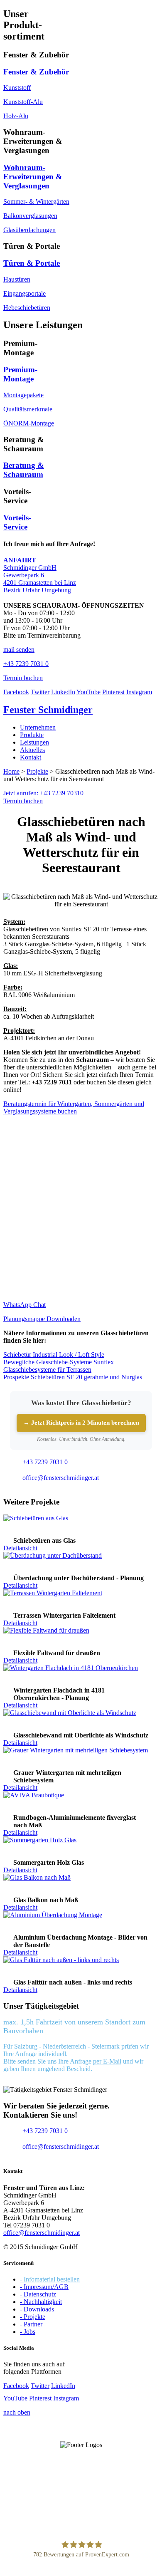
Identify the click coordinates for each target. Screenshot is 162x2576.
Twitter (40, 692)
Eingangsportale (25, 293)
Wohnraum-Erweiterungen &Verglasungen (33, 177)
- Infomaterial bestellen (50, 2279)
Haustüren (17, 279)
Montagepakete (23, 395)
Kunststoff (17, 88)
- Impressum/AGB (44, 2287)
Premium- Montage (20, 374)
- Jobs (28, 2332)
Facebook (16, 692)
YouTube (88, 692)
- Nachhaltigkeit (41, 2302)
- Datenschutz (38, 2294)
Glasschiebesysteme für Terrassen (47, 1370)
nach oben (17, 2412)
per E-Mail (107, 2061)
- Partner (31, 2324)
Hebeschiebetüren (27, 308)
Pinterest (113, 692)
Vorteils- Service (17, 522)
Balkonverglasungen (30, 216)
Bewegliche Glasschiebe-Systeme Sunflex (59, 1362)
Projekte (37, 771)
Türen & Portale (32, 263)
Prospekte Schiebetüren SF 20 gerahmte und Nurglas (73, 1377)
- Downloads (37, 2309)
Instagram (139, 692)
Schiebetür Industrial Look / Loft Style (54, 1355)
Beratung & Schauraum (24, 470)
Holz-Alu (16, 116)
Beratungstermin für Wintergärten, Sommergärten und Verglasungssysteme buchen (74, 1107)
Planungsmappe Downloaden (42, 1319)
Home (11, 771)
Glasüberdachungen (29, 230)
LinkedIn (63, 692)
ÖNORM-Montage (29, 423)
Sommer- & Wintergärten (36, 202)
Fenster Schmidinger (48, 710)
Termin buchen (23, 801)
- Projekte (33, 2317)
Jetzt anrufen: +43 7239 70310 (43, 793)
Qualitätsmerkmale (28, 409)
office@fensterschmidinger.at (42, 2233)
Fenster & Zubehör (36, 72)
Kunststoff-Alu (23, 102)
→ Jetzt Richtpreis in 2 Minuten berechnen (81, 1423)
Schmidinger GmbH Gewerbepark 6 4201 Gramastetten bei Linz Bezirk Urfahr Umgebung (40, 575)
